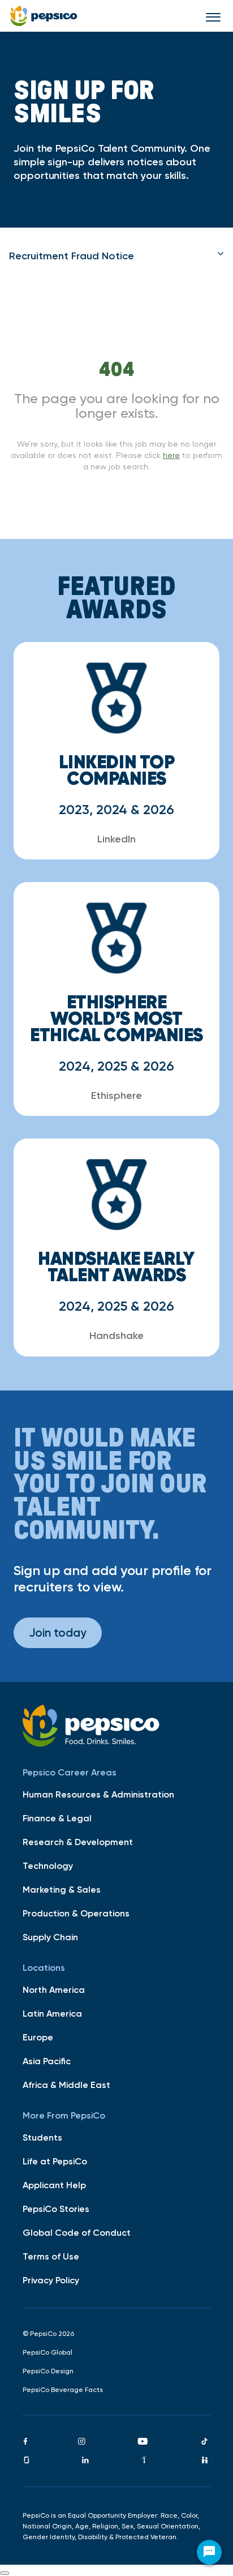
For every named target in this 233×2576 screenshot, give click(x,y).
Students (42, 2137)
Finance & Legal (57, 1818)
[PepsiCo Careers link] (44, 16)
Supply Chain (50, 1937)
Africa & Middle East (66, 2085)
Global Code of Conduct (77, 2232)
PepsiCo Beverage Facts (63, 2390)
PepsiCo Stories (56, 2209)
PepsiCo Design (48, 2371)
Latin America (52, 2013)
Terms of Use (51, 2256)
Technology (48, 1865)
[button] (116, 256)
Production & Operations (76, 1913)
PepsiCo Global (48, 2352)
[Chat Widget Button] (209, 2552)
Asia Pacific (47, 2061)
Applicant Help (54, 2185)
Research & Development (78, 1842)
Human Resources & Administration (98, 1794)
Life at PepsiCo (55, 2161)
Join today (58, 1633)
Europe (38, 2037)
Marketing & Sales (62, 1889)
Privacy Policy (51, 2280)
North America (54, 1989)
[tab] (116, 256)
